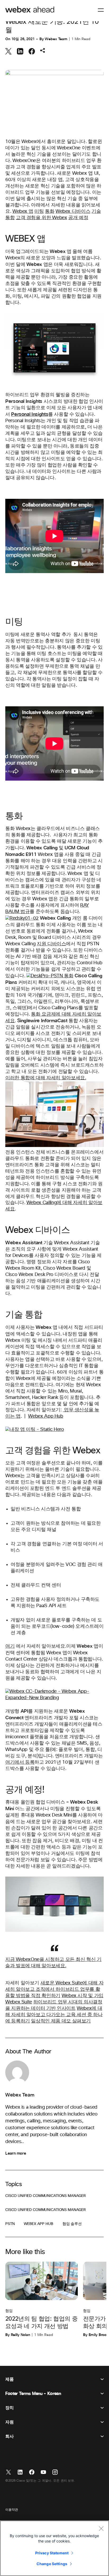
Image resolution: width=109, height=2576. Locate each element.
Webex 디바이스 (73, 211)
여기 (10, 1646)
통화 (50, 211)
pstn (10, 2224)
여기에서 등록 (20, 1762)
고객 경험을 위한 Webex (42, 218)
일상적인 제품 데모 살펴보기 (61, 2021)
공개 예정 (78, 218)
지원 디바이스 (51, 944)
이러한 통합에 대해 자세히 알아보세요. (46, 1078)
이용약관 (12, 2510)
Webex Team (56, 39)
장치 (9, 2408)
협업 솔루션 (72, 2224)
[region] (54, 2548)
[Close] (101, 2528)
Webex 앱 (23, 211)
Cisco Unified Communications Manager (46, 2196)
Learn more (16, 2153)
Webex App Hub (46, 1416)
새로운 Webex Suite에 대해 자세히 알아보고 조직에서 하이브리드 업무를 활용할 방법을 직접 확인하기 (54, 1989)
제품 (9, 2379)
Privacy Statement (52, 2553)
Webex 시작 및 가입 (83, 1996)
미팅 (39, 211)
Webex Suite (19, 2002)
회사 (9, 2436)
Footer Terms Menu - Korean (33, 2394)
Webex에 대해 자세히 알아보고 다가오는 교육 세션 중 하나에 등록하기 (54, 2015)
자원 (9, 2422)
